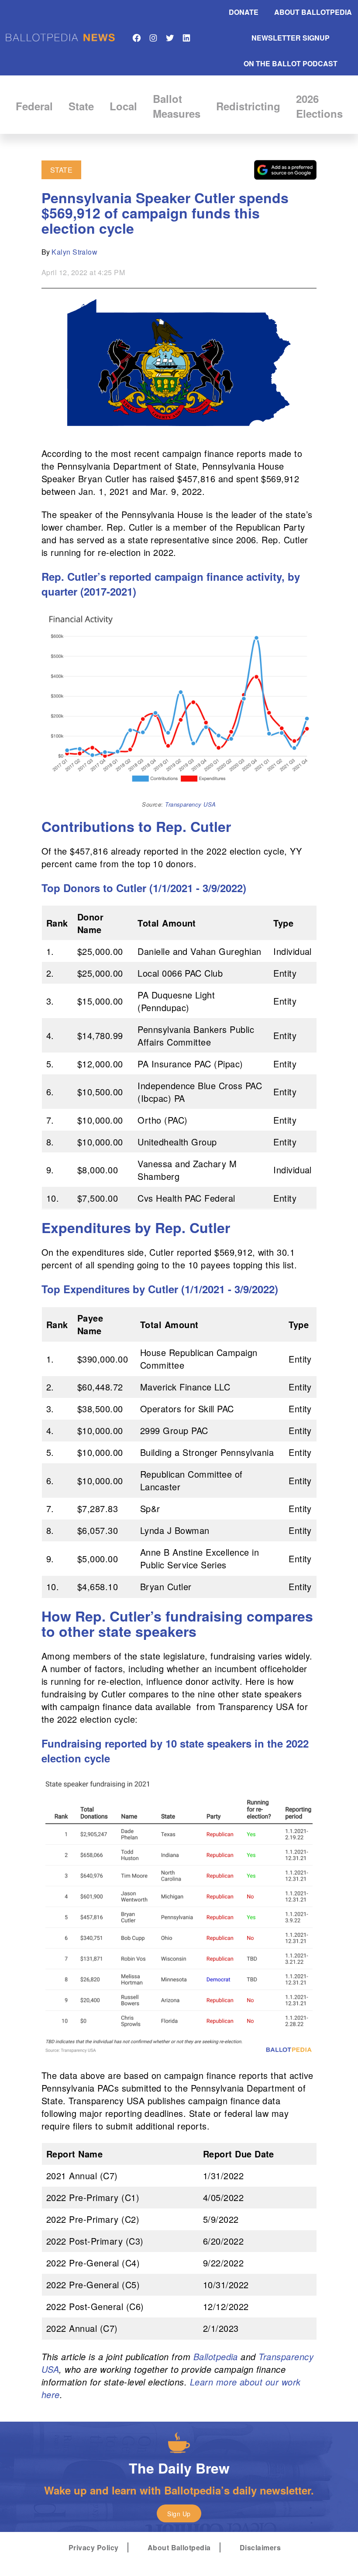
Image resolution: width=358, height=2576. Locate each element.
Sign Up (179, 2514)
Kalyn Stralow (74, 252)
